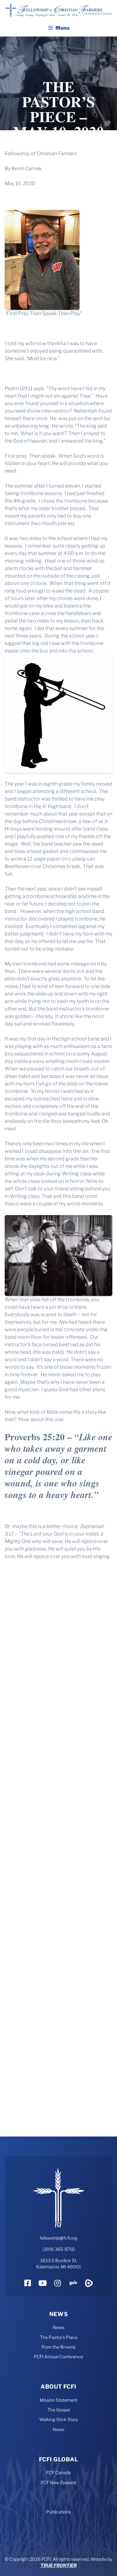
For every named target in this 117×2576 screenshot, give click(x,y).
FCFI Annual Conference (58, 2357)
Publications (58, 2512)
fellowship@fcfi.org (58, 2238)
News (59, 2314)
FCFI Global (58, 2459)
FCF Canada (58, 2472)
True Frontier (59, 2565)
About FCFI (58, 2387)
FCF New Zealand (58, 2482)
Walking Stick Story (59, 2419)
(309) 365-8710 (59, 2249)
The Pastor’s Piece (59, 2337)
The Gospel (59, 2410)
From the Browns (58, 2347)
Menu (63, 28)
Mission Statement (58, 2400)
